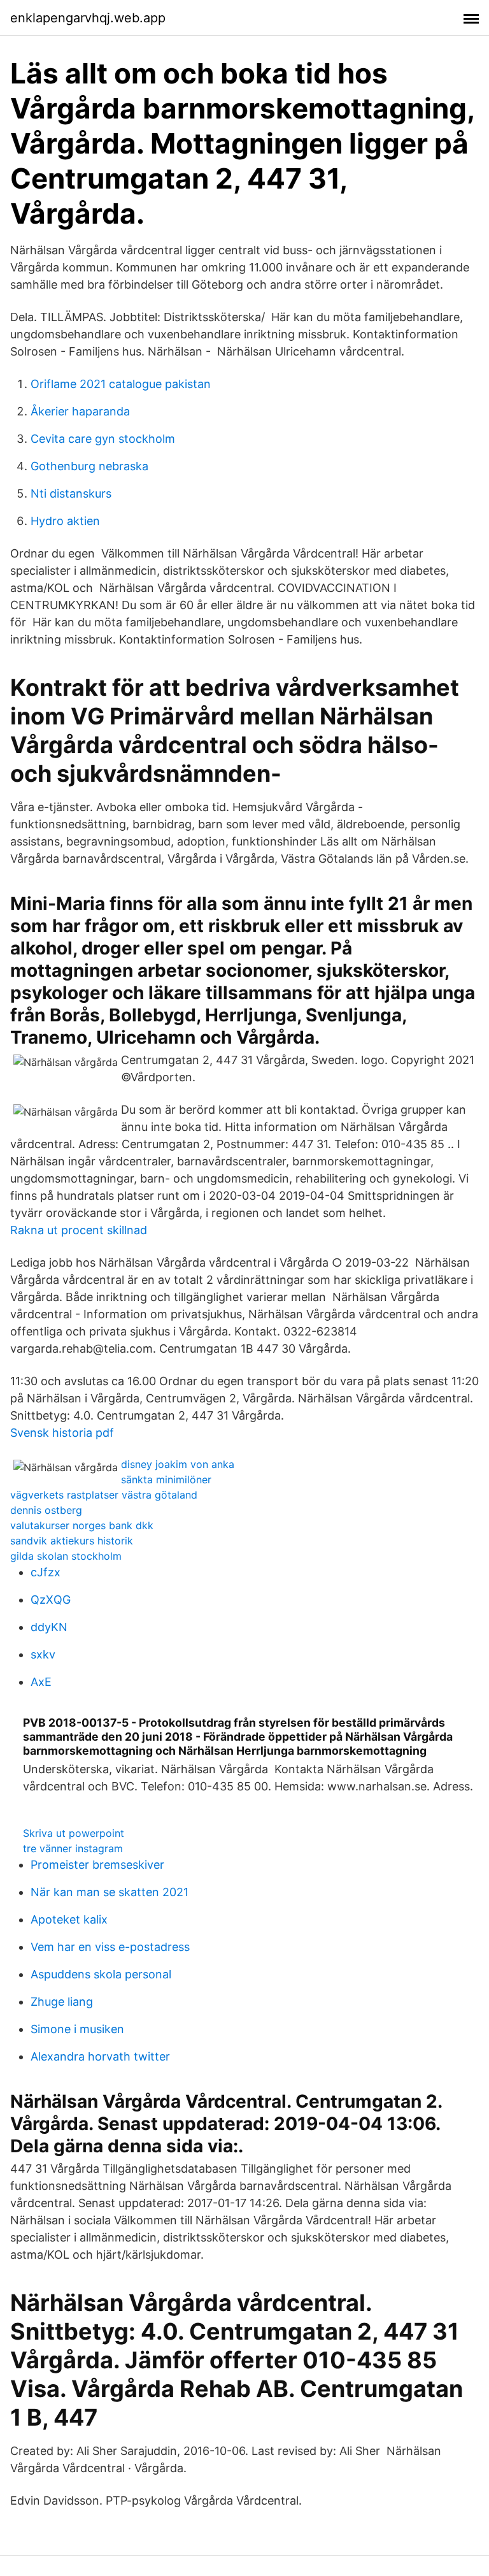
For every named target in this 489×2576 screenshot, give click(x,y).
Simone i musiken (77, 2029)
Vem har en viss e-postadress (110, 1947)
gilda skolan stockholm (66, 1556)
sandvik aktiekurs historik (72, 1541)
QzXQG (51, 1600)
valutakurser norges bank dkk (82, 1525)
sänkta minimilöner (166, 1479)
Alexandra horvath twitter (100, 2056)
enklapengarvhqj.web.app (88, 18)
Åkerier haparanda (80, 411)
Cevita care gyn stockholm (103, 439)
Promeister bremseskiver (97, 1865)
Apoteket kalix (69, 1919)
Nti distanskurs (71, 493)
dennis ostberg (46, 1510)
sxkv (43, 1654)
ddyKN (49, 1627)
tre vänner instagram (73, 1848)
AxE (41, 1682)
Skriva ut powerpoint (74, 1833)
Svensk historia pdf (62, 1433)
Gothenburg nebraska (89, 466)
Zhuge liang (62, 2002)
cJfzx (46, 1572)
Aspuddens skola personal (101, 1974)
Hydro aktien (65, 521)
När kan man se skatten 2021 (110, 1892)
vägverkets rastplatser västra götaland (104, 1495)
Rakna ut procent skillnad (79, 1230)
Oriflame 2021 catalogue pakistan (121, 384)
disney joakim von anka (178, 1464)
